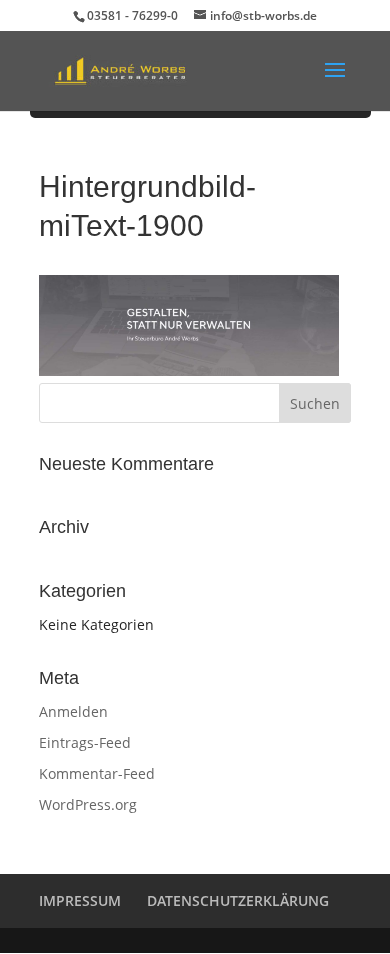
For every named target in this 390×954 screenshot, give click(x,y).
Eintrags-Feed (85, 742)
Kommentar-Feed (97, 773)
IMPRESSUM (80, 900)
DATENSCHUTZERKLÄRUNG (238, 900)
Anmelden (73, 711)
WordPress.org (88, 804)
